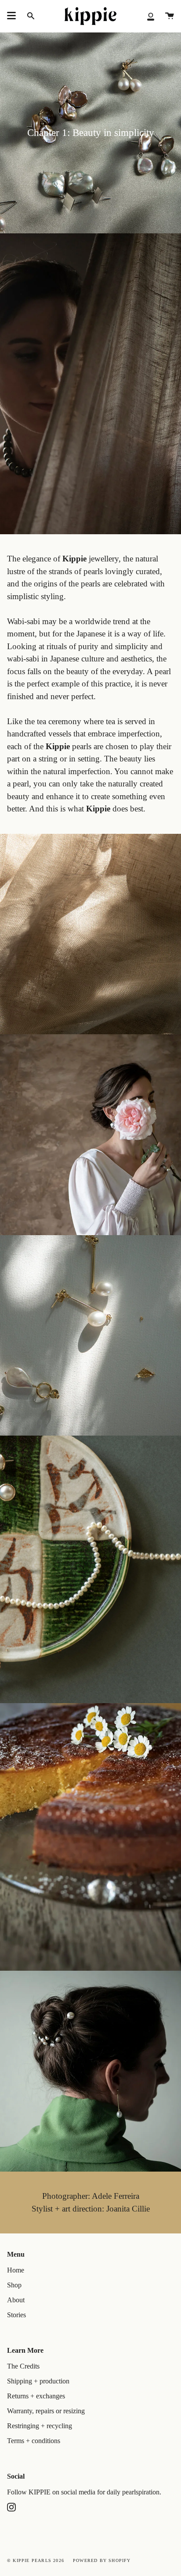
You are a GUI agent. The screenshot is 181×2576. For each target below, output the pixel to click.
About (16, 2300)
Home (16, 2270)
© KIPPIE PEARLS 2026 (36, 2560)
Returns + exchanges (36, 2396)
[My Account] (151, 16)
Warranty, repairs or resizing (46, 2411)
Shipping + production (38, 2381)
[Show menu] (11, 16)
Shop (14, 2285)
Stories (16, 2315)
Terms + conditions (34, 2441)
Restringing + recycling (40, 2426)
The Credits (23, 2366)
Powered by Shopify (102, 2560)
